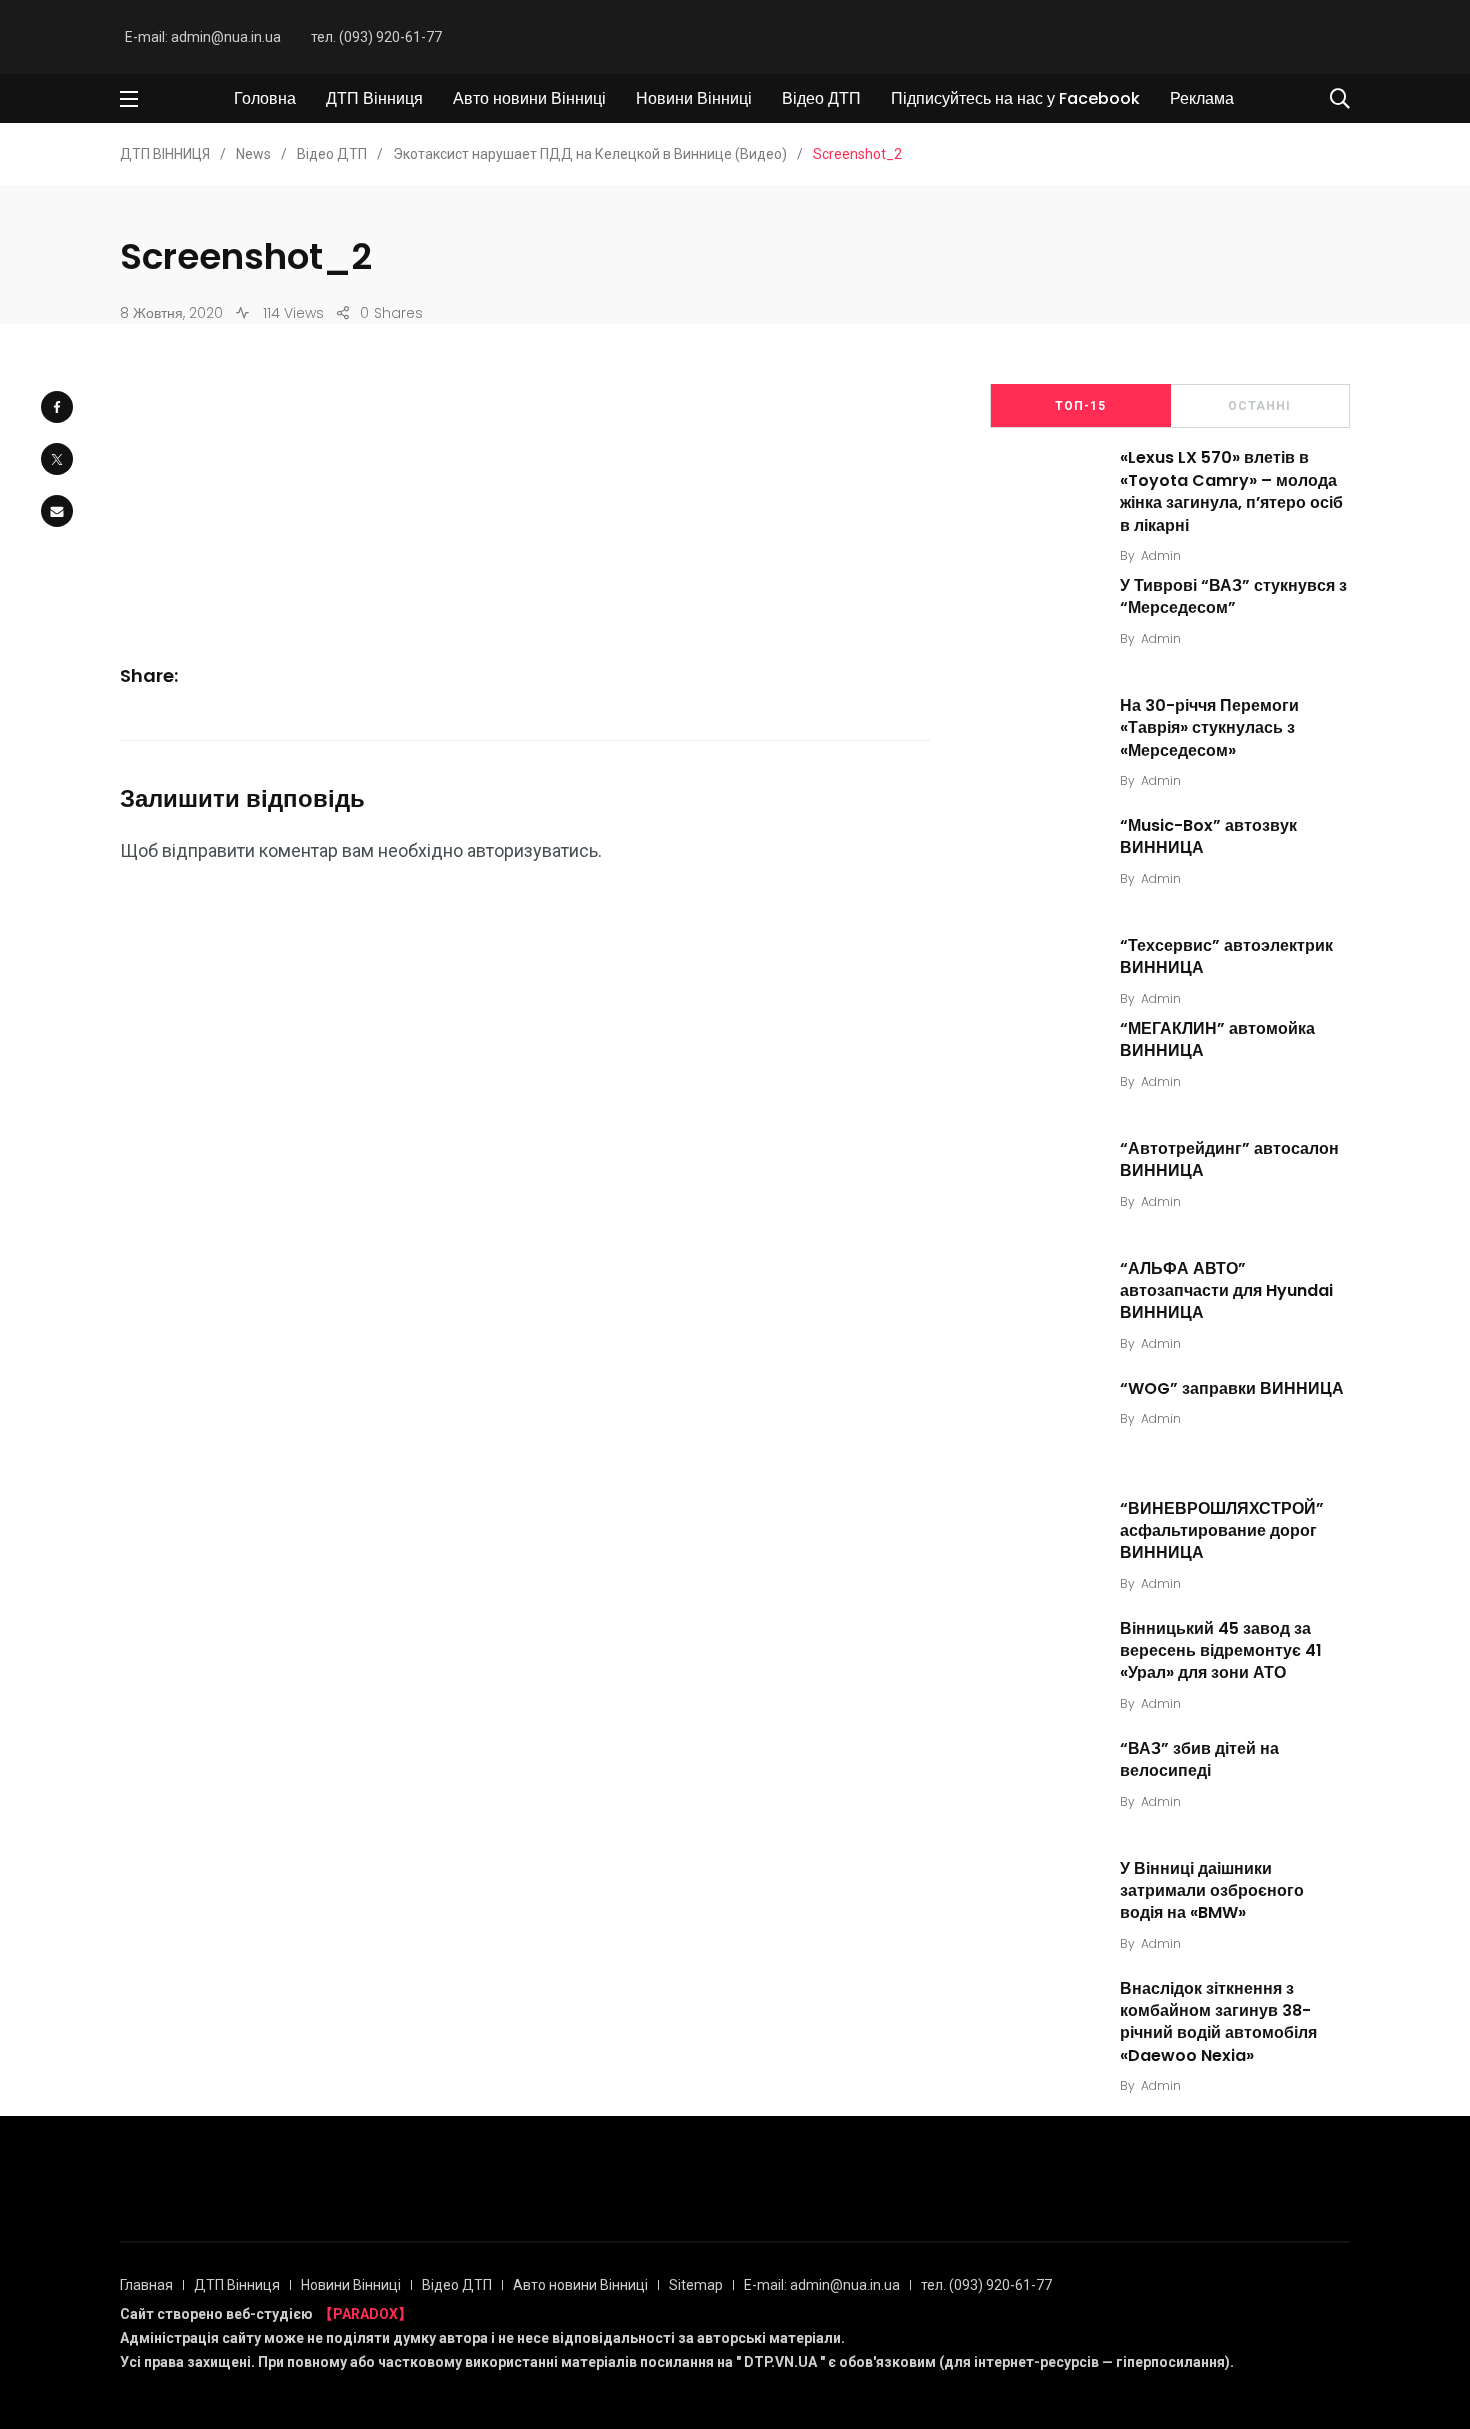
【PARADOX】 (365, 2314)
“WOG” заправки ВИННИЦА (1232, 1388)
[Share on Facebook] (57, 407)
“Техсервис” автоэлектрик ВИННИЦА (1226, 956)
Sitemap (696, 2285)
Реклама (1202, 98)
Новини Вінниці (694, 98)
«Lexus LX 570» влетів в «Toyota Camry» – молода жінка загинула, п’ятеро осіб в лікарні (1231, 492)
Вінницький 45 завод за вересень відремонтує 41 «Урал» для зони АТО (1221, 1651)
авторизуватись (532, 850)
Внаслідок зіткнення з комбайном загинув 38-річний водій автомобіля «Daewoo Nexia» (1218, 2022)
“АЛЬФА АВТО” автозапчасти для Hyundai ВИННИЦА (1226, 1291)
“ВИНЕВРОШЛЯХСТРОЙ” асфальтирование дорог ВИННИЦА (1222, 1531)
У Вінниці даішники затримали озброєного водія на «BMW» (1212, 1891)
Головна (265, 98)
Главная (146, 2285)
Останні (1259, 406)
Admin (1161, 555)
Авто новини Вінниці (529, 98)
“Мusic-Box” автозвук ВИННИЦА (1208, 836)
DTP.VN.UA (780, 2362)
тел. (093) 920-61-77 (376, 37)
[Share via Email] (57, 511)
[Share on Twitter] (57, 459)
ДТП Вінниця (374, 98)
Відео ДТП (821, 98)
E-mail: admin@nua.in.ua (203, 37)
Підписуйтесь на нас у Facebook (1015, 98)
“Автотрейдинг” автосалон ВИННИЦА (1229, 1159)
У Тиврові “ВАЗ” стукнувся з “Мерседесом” (1233, 596)
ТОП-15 (1080, 406)
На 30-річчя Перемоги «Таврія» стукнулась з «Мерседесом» (1209, 728)
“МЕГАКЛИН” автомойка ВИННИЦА (1217, 1039)
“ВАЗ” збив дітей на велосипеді (1199, 1759)
